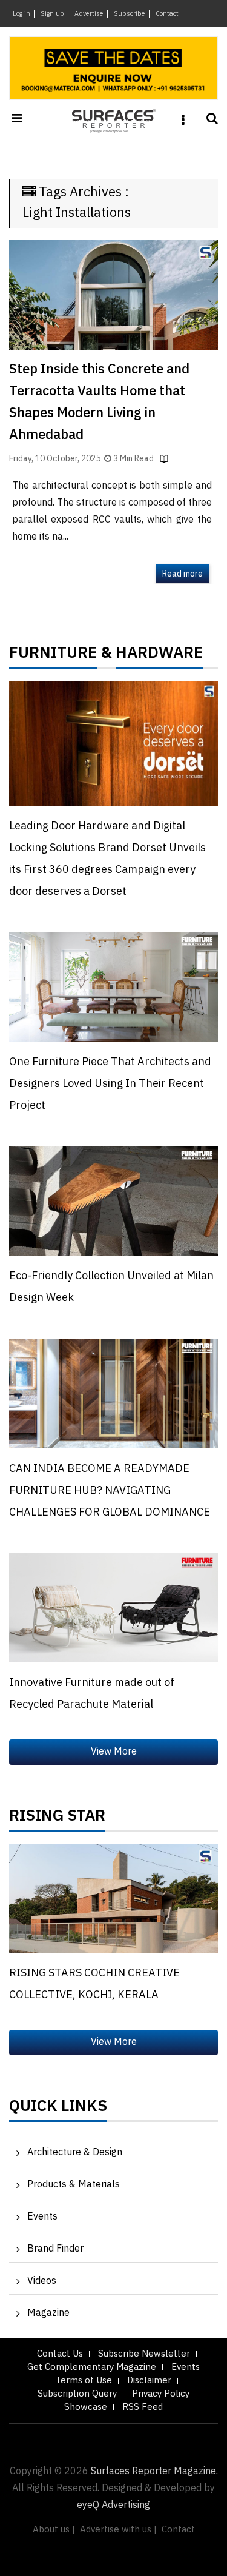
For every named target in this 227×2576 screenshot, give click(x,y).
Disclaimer (149, 2380)
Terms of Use (84, 2380)
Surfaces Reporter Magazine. (154, 2471)
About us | (54, 2530)
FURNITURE (53, 656)
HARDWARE (160, 656)
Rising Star (57, 1819)
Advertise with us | (118, 2530)
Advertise (89, 14)
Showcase (86, 2407)
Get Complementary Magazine (92, 2367)
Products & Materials (74, 2185)
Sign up (52, 14)
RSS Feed (143, 2407)
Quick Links (58, 2109)
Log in (21, 14)
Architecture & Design (75, 2153)
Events (42, 2217)
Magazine (48, 2313)
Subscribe (130, 14)
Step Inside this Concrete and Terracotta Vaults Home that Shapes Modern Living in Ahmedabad (99, 402)
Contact (167, 14)
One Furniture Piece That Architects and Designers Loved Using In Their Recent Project (110, 1084)
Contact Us (60, 2354)
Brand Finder (55, 2249)
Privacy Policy (161, 2394)
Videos (42, 2281)
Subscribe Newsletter (144, 2354)
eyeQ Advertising (113, 2505)
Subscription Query (77, 2394)
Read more (183, 574)
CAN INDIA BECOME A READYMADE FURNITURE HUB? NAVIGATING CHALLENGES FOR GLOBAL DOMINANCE (110, 1491)
